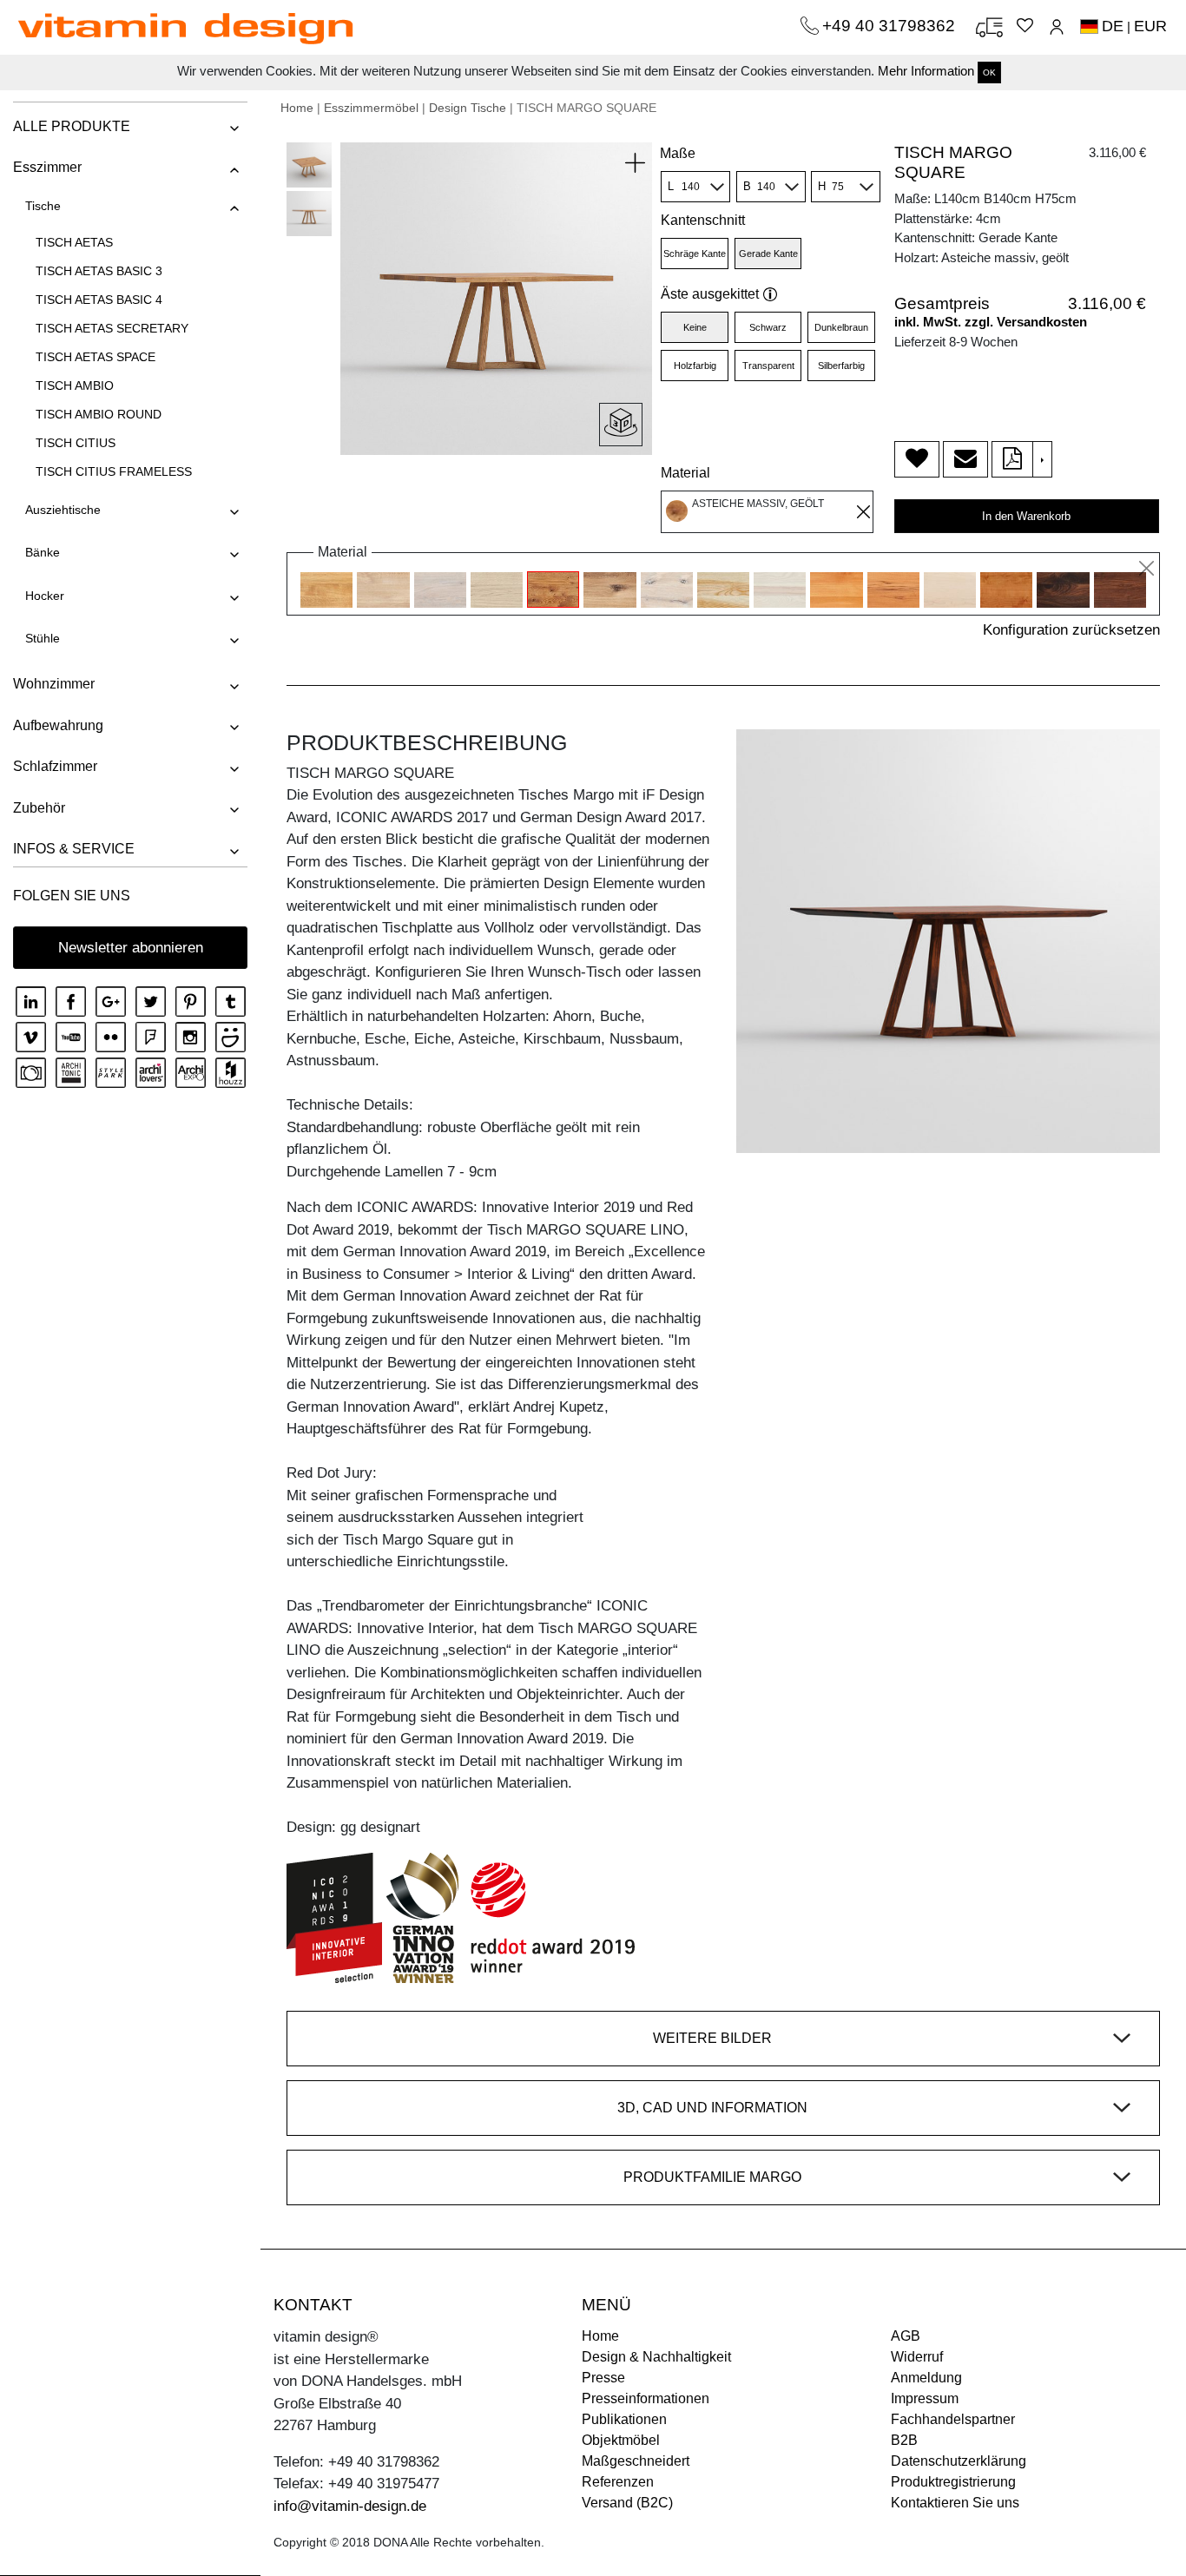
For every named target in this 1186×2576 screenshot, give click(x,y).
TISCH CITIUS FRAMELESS (114, 471)
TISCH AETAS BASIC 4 (99, 300)
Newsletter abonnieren (131, 948)
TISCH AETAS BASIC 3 (99, 271)
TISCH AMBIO (75, 385)
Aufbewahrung (58, 725)
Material (685, 473)
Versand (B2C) (627, 2503)
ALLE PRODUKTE (72, 126)
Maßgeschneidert (636, 2461)
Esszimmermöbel (371, 108)
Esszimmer (47, 167)
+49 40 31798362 (891, 26)
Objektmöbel (621, 2440)
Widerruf (917, 2357)
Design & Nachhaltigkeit (656, 2357)
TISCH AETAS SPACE (96, 357)
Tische (43, 206)
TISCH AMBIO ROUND (99, 414)
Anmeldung (926, 2378)
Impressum (925, 2398)
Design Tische (468, 108)
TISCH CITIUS (76, 443)
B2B (904, 2440)
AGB (906, 2336)
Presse (603, 2378)
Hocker (45, 596)
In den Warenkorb (1026, 516)
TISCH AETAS (74, 242)
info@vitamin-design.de (350, 2506)
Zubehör (39, 808)
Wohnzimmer (54, 684)
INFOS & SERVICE (74, 849)
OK (989, 72)
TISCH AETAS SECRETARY (112, 328)
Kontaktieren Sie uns (955, 2503)
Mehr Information (926, 71)
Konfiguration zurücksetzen (1071, 630)
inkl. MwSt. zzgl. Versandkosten (991, 322)
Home (297, 108)
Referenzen (618, 2482)
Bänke (43, 552)
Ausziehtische (63, 510)
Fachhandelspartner (953, 2419)
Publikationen (624, 2419)
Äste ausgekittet (710, 294)
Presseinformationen (646, 2398)
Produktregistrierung (953, 2482)
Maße (678, 153)
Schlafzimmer (55, 766)
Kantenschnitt (703, 220)
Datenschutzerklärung (959, 2461)
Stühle (43, 638)
